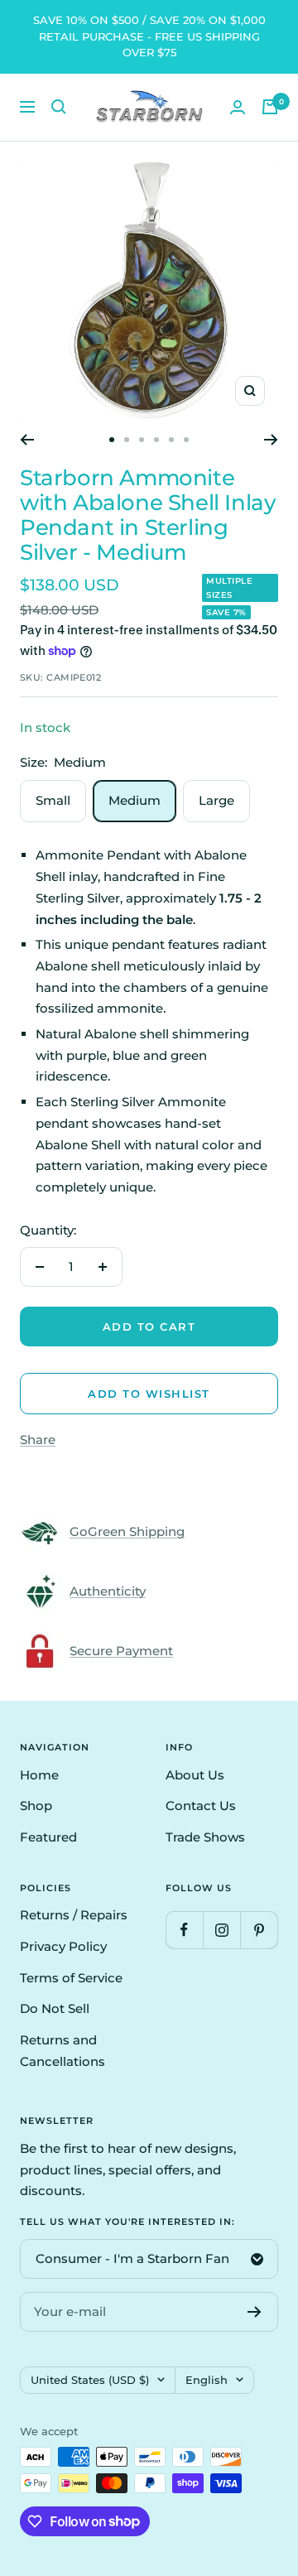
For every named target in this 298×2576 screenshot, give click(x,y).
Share (38, 1440)
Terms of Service (71, 1978)
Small (53, 800)
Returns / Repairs (74, 1915)
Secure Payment (121, 1651)
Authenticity (108, 1591)
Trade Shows (205, 1837)
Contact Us (201, 1806)
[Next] (271, 440)
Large (216, 800)
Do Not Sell (55, 2008)
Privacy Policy (63, 1946)
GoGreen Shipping (127, 1531)
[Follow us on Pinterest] (259, 1930)
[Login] (238, 107)
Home (39, 1775)
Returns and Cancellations (62, 2051)
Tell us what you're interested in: (127, 2222)
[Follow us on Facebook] (184, 1930)
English (207, 2380)
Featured (48, 1837)
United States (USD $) (90, 2380)
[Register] (255, 2312)
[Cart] (270, 107)
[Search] (59, 107)
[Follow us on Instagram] (221, 1930)
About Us (195, 1775)
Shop (36, 1806)
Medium (135, 800)
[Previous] (27, 440)
